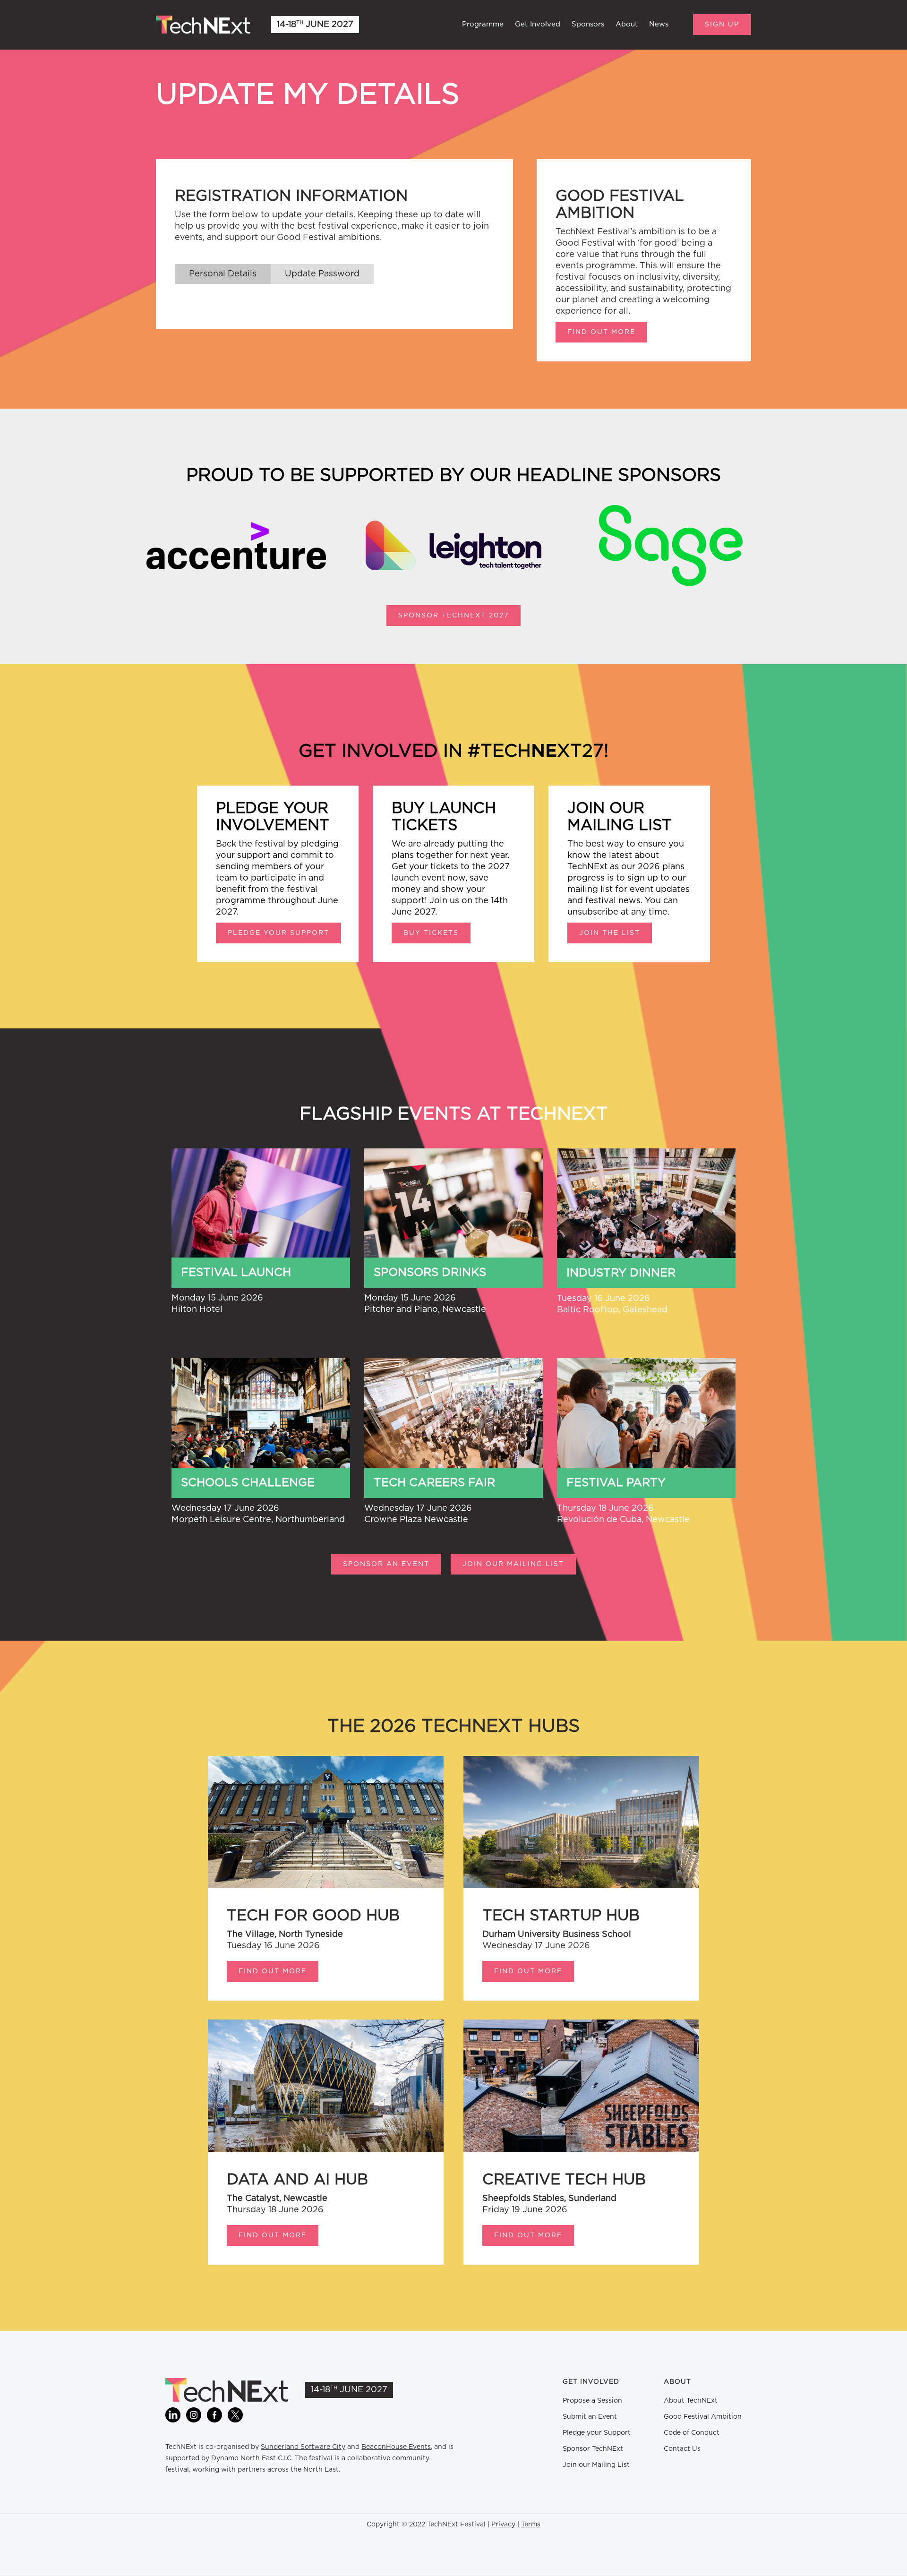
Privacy (503, 2525)
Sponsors (588, 24)
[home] (203, 25)
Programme (483, 24)
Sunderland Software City (303, 2447)
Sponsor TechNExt (593, 2449)
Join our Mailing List (596, 2465)
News (659, 24)
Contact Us (682, 2449)
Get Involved (538, 24)
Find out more (601, 332)
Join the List (610, 933)
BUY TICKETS (431, 933)
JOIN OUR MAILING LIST (513, 1564)
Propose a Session (592, 2401)
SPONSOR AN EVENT (386, 1564)
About (627, 24)
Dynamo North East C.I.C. (252, 2458)
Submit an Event (590, 2417)
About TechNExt (691, 2401)
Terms (531, 2525)
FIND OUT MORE (273, 1971)
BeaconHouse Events (396, 2447)
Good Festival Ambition (703, 2417)
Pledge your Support (597, 2433)
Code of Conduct (692, 2433)
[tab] (223, 274)
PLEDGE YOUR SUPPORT (278, 933)
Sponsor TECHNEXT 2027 (453, 616)
